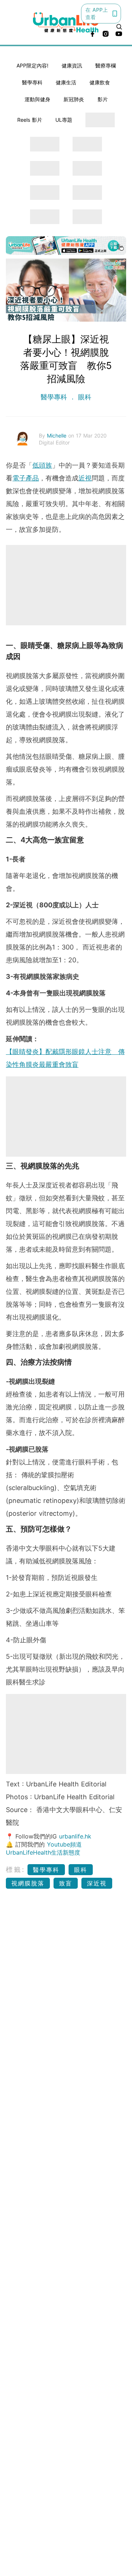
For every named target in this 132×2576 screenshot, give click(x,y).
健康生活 (66, 82)
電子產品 (26, 478)
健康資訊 (72, 65)
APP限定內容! (32, 65)
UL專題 (64, 120)
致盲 (66, 1883)
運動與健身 (37, 99)
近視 (85, 478)
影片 (103, 99)
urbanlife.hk (75, 1836)
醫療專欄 (106, 65)
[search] (119, 27)
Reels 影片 (30, 120)
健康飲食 (100, 82)
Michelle (58, 436)
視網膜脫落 (28, 1883)
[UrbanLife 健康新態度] (66, 23)
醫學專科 (32, 82)
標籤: (16, 1869)
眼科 (84, 397)
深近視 (97, 1883)
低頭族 (42, 465)
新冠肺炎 (74, 99)
